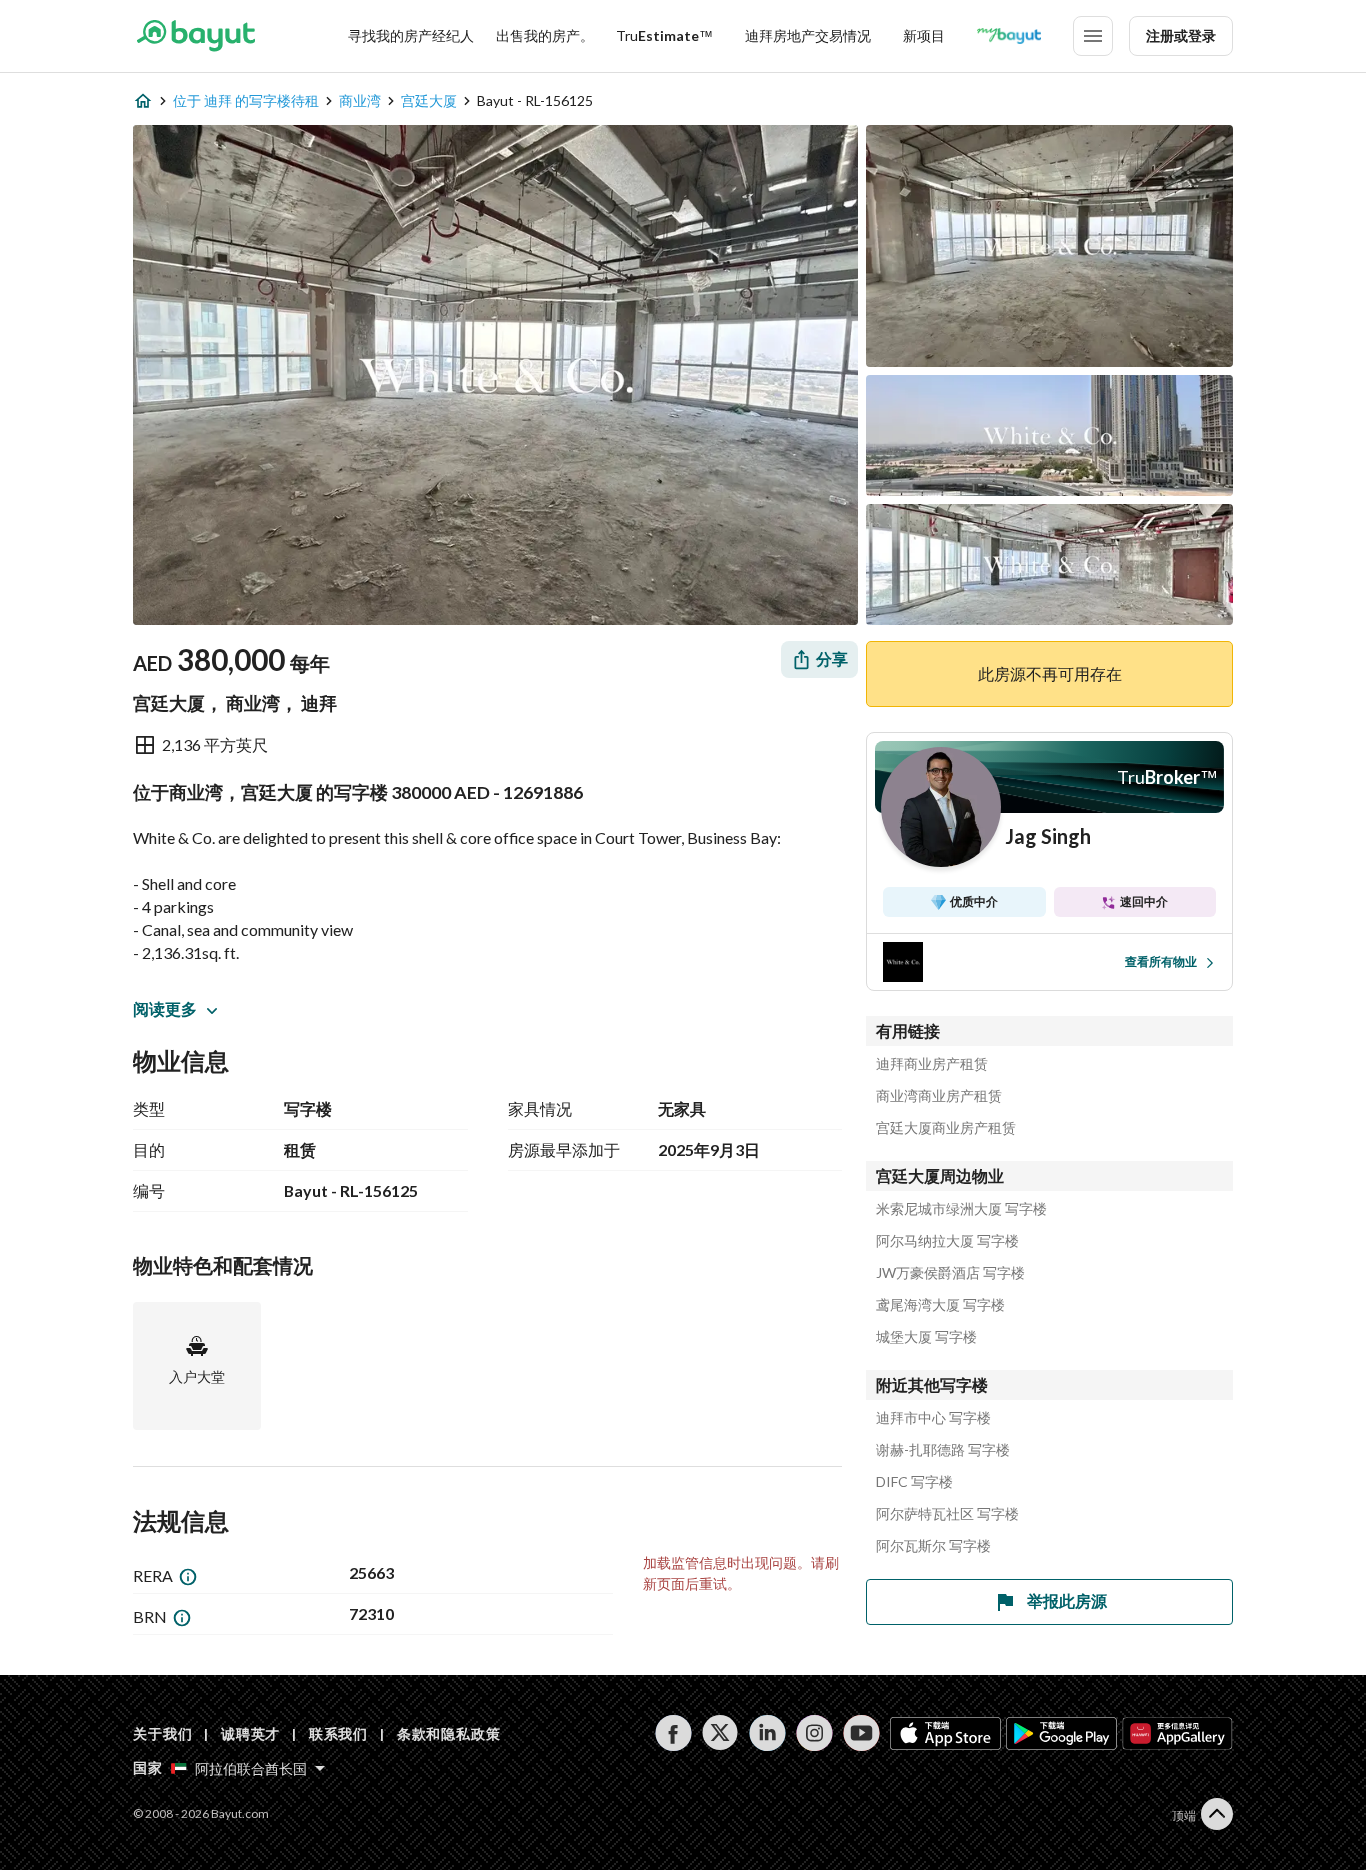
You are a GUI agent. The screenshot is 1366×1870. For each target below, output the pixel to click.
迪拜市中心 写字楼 (933, 1418)
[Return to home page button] (195, 36)
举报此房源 (1067, 1600)
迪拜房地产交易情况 (808, 35)
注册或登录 (1181, 35)
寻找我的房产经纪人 (411, 35)
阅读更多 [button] (165, 1008)
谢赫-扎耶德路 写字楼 (943, 1450)
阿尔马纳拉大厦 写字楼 (947, 1241)
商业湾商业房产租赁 (939, 1096)
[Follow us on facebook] (673, 1733)
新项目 (924, 35)
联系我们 (338, 1733)
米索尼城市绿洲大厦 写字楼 (961, 1209)
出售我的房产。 (545, 35)
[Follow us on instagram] (814, 1733)
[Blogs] (1009, 36)
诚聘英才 (250, 1733)
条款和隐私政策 (449, 1733)
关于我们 (162, 1733)
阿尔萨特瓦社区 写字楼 (947, 1514)
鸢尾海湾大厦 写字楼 (940, 1305)
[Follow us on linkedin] (767, 1733)
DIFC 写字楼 (914, 1482)
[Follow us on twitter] (720, 1733)
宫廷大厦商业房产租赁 (946, 1128)
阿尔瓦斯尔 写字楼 (933, 1546)
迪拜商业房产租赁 (932, 1064)
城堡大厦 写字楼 (926, 1337)
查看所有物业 (1161, 961)
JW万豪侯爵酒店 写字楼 (950, 1273)
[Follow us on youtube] (861, 1733)
